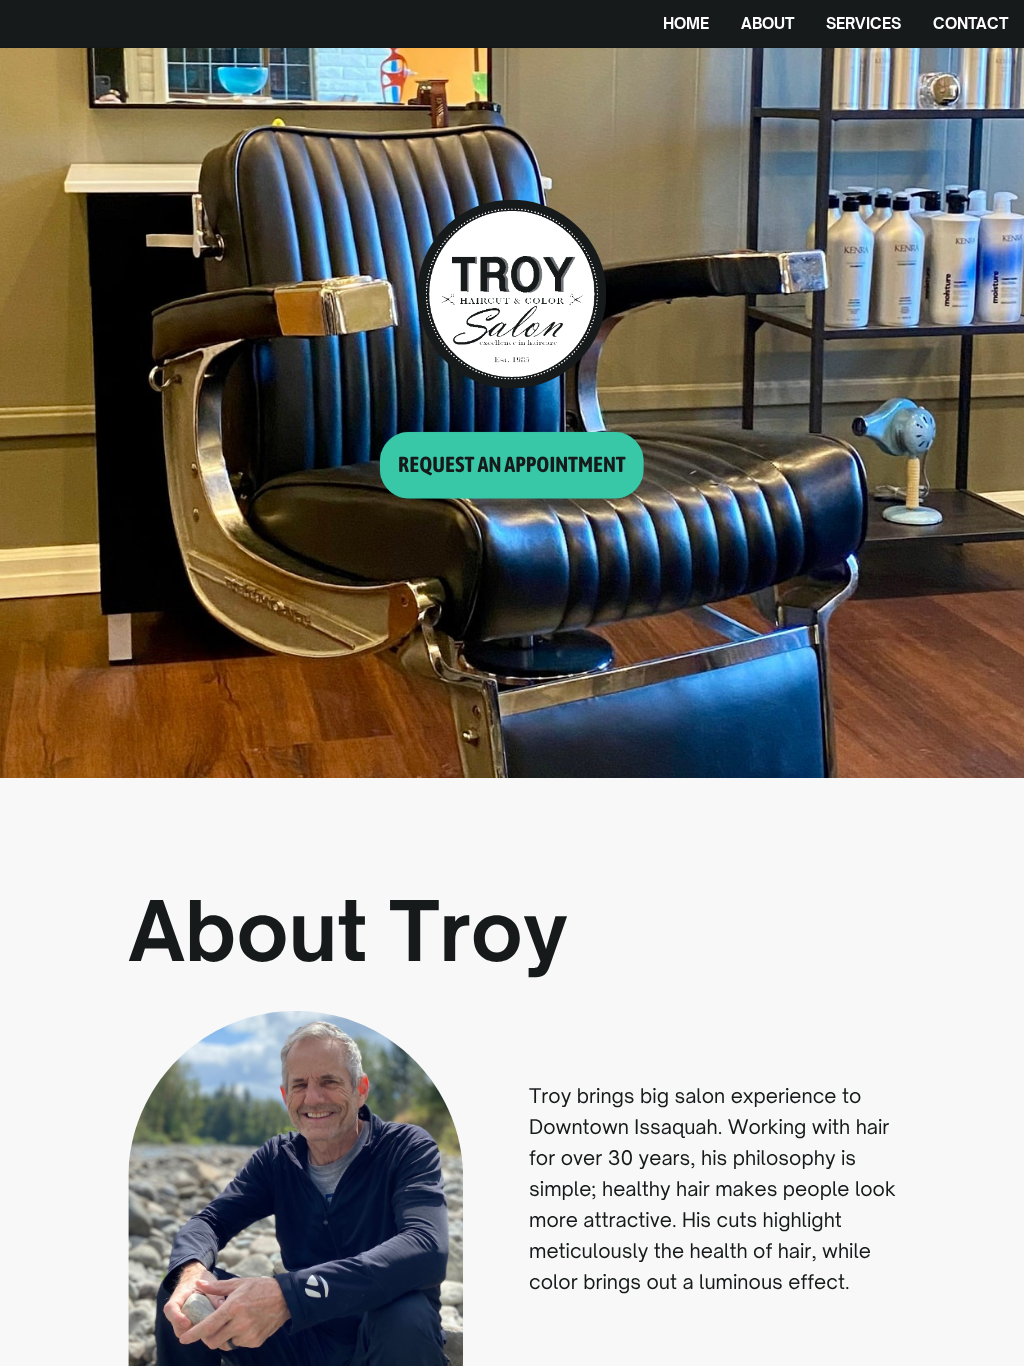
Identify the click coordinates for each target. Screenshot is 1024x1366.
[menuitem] (686, 24)
